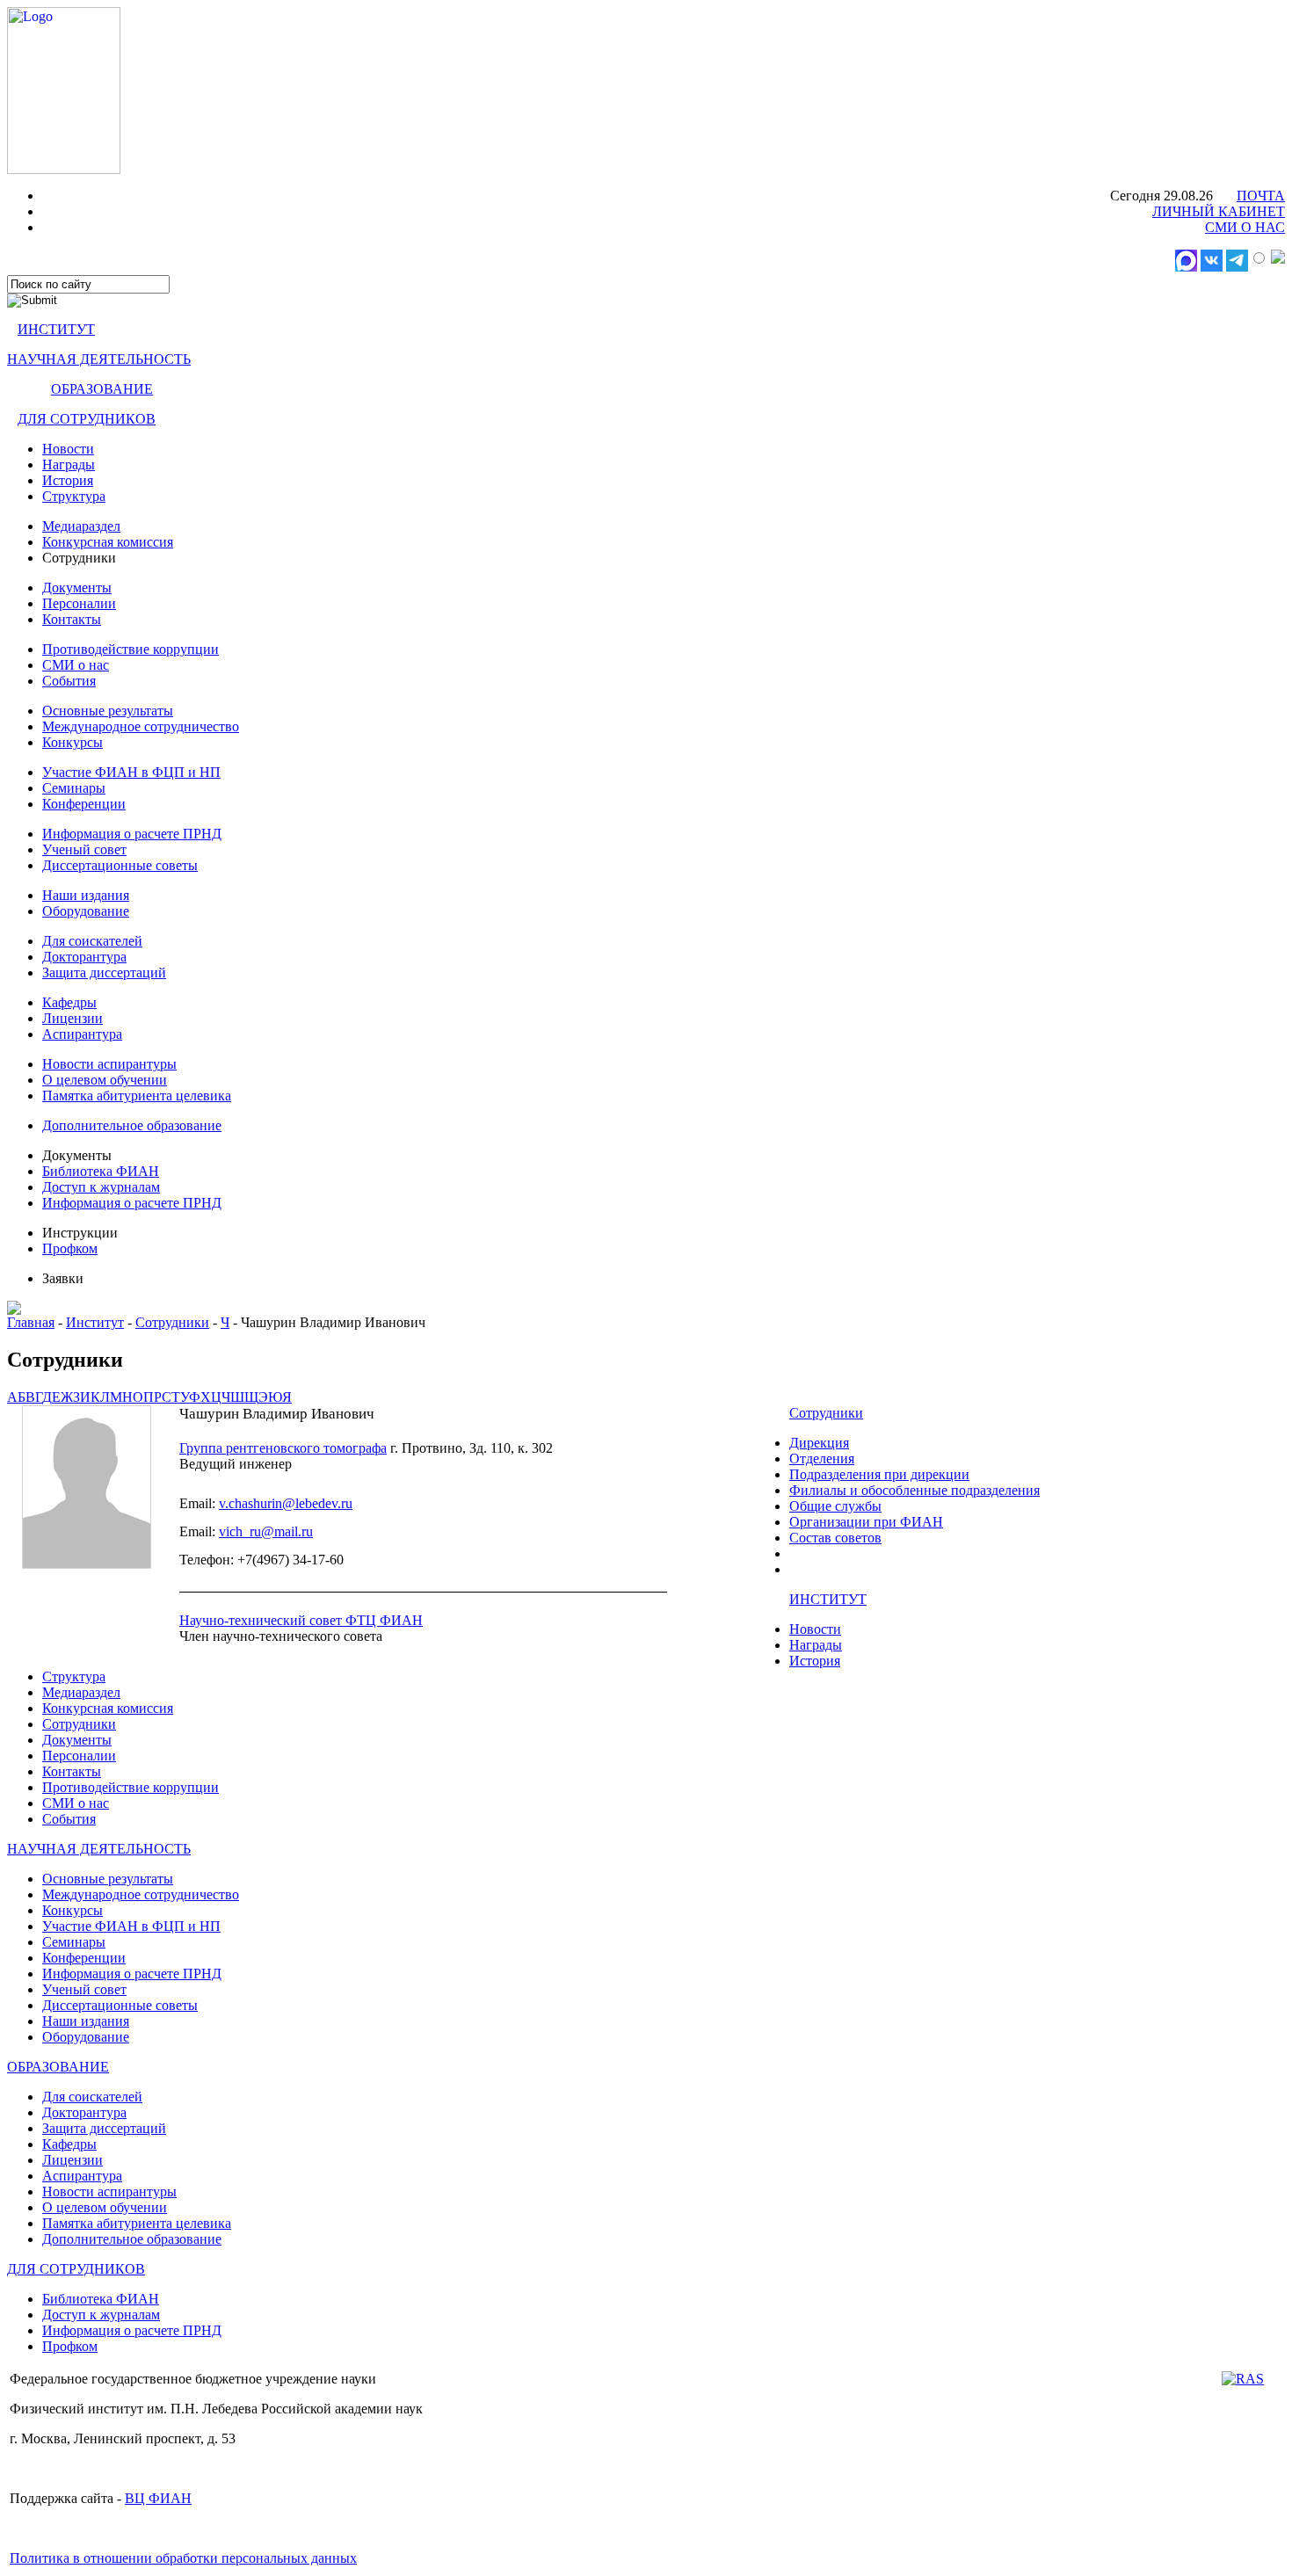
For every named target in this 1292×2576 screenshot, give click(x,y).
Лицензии (73, 1018)
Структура (74, 496)
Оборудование (86, 911)
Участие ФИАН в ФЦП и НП (131, 772)
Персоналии (79, 603)
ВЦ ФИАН (158, 2498)
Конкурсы (73, 742)
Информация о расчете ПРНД (132, 834)
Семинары (74, 788)
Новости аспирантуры (109, 1064)
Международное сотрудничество (141, 726)
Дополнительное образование (132, 1125)
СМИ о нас (76, 665)
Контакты (72, 619)
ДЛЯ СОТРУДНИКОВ (87, 419)
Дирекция (819, 1443)
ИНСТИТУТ (56, 329)
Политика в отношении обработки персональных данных (183, 2558)
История (68, 480)
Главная (31, 1322)
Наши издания (86, 895)
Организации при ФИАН (866, 1522)
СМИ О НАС (1245, 227)
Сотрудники (172, 1322)
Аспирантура (82, 1034)
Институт (95, 1322)
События (69, 681)
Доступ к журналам (101, 1187)
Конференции (84, 804)
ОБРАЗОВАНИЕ (102, 389)
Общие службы (835, 1506)
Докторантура (84, 957)
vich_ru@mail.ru (266, 1531)
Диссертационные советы (120, 865)
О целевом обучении (105, 1080)
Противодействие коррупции (131, 649)
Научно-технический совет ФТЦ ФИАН (301, 1620)
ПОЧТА (1261, 196)
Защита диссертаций (104, 972)
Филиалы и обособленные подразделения (915, 1490)
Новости (68, 449)
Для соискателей (92, 941)
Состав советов (835, 1538)
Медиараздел (81, 526)
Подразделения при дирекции (879, 1474)
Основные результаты (108, 711)
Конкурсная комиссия (108, 542)
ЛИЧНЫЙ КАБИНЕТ (1219, 211)
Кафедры (69, 1002)
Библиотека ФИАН (101, 1171)
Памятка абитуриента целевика (137, 1096)
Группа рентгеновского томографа (283, 1448)
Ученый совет (84, 849)
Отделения (822, 1459)
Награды (69, 464)
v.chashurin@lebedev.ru (286, 1503)
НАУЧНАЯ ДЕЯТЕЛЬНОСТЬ (99, 359)
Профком (70, 1248)
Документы (77, 588)
